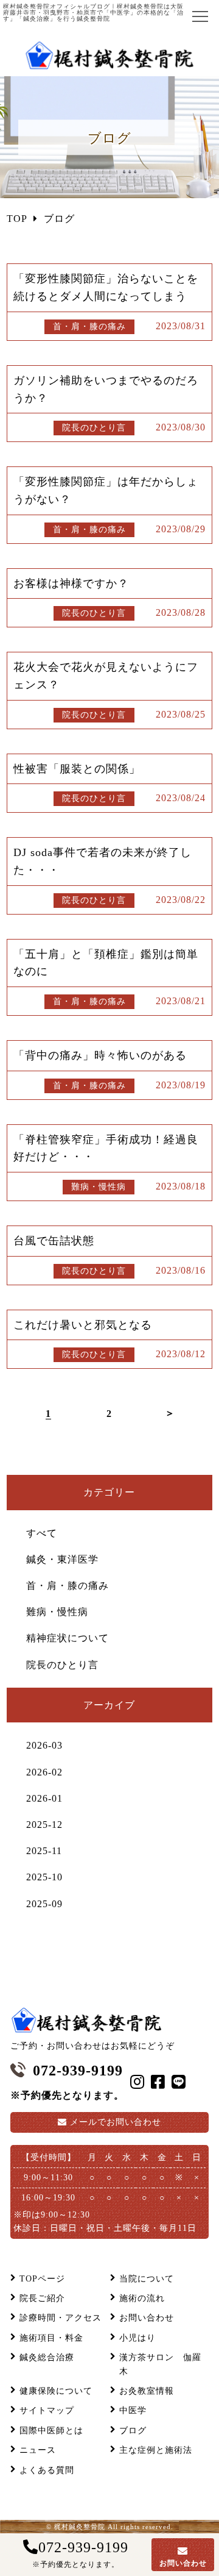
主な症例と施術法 (156, 2450)
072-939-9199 (80, 2554)
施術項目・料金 (51, 2338)
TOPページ (42, 2279)
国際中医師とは (51, 2431)
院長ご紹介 (42, 2298)
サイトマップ (47, 2410)
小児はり (137, 2338)
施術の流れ (142, 2298)
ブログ (133, 2431)
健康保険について (56, 2391)
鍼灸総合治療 (47, 2357)
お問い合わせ (116, 2122)
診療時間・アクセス (61, 2318)
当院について (147, 2279)
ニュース (38, 2450)
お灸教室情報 (147, 2391)
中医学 (133, 2410)
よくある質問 (47, 2470)
